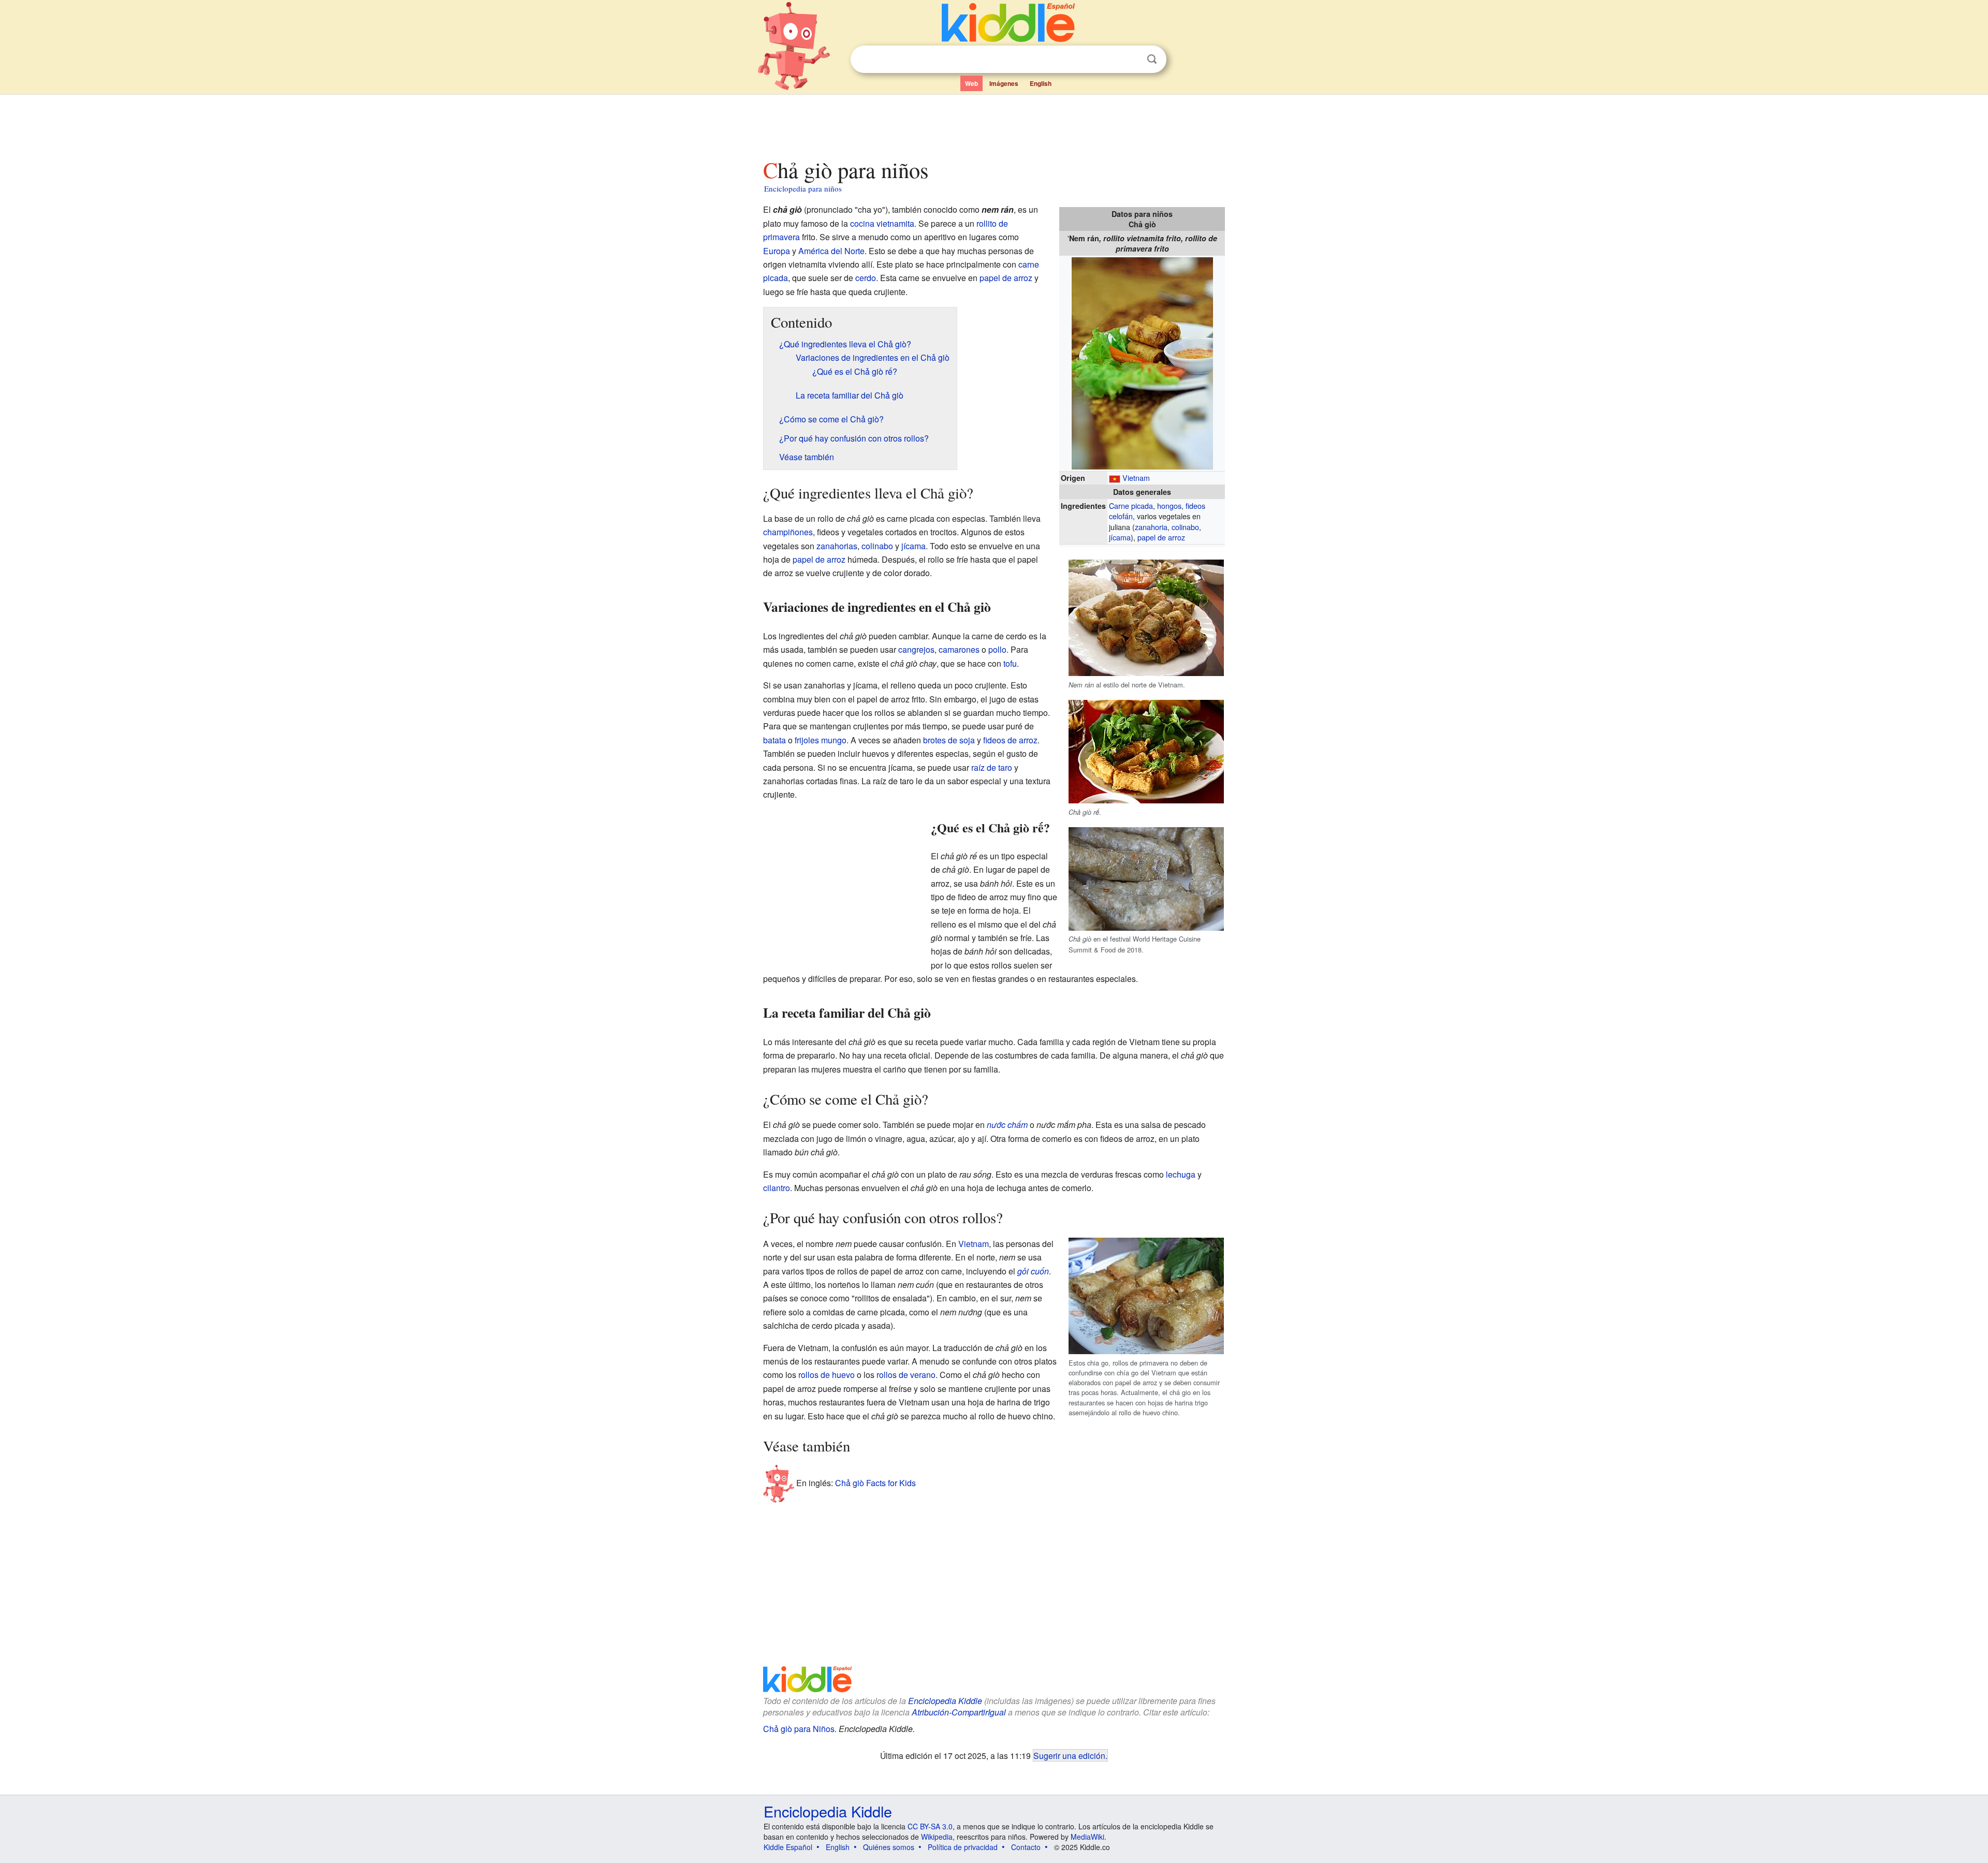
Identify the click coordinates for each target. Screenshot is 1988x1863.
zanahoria (1151, 527)
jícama (1120, 537)
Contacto (1026, 1847)
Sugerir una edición (1069, 1755)
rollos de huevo (827, 1375)
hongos (1169, 505)
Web (971, 83)
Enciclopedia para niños (803, 188)
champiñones (788, 532)
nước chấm (1007, 1125)
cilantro (777, 1188)
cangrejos (916, 649)
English (1041, 83)
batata (774, 740)
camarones (959, 649)
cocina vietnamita (882, 223)
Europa (777, 251)
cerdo (866, 278)
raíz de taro (992, 767)
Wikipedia (937, 1837)
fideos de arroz (1010, 740)
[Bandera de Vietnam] (1115, 478)
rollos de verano (906, 1375)
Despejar (1131, 60)
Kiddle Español (788, 1847)
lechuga (1181, 1174)
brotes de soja (949, 740)
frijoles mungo (821, 740)
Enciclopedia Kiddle (945, 1701)
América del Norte (831, 251)
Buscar (1152, 59)
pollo (997, 649)
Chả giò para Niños (799, 1729)
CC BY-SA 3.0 (930, 1826)
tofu (1010, 663)
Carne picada (1131, 505)
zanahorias (837, 546)
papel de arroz (1161, 537)
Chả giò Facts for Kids (875, 1483)
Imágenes (1004, 83)
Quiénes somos (889, 1847)
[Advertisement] (993, 124)
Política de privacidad (963, 1847)
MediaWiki (1087, 1837)
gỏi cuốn (1033, 1271)
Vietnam (1136, 478)
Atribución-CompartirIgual (959, 1712)
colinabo (1185, 527)
